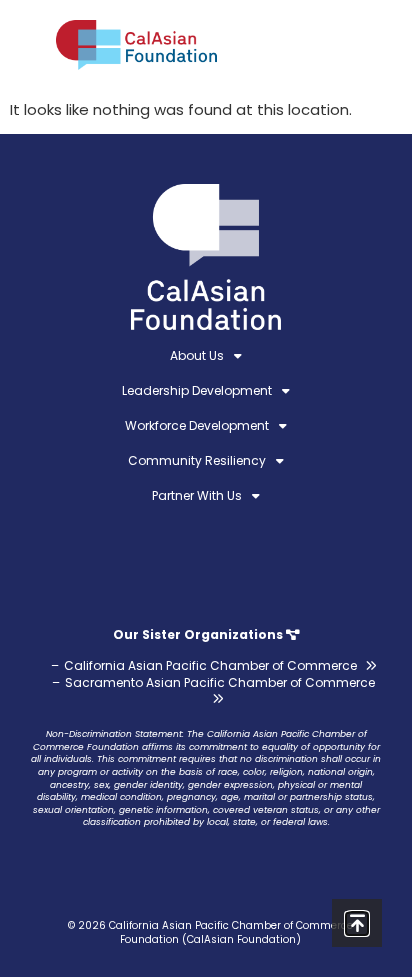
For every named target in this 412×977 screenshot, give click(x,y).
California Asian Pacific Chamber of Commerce (210, 665)
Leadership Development (197, 390)
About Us (197, 355)
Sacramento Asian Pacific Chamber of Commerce (220, 682)
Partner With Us (197, 495)
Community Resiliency (197, 460)
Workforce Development (197, 425)
